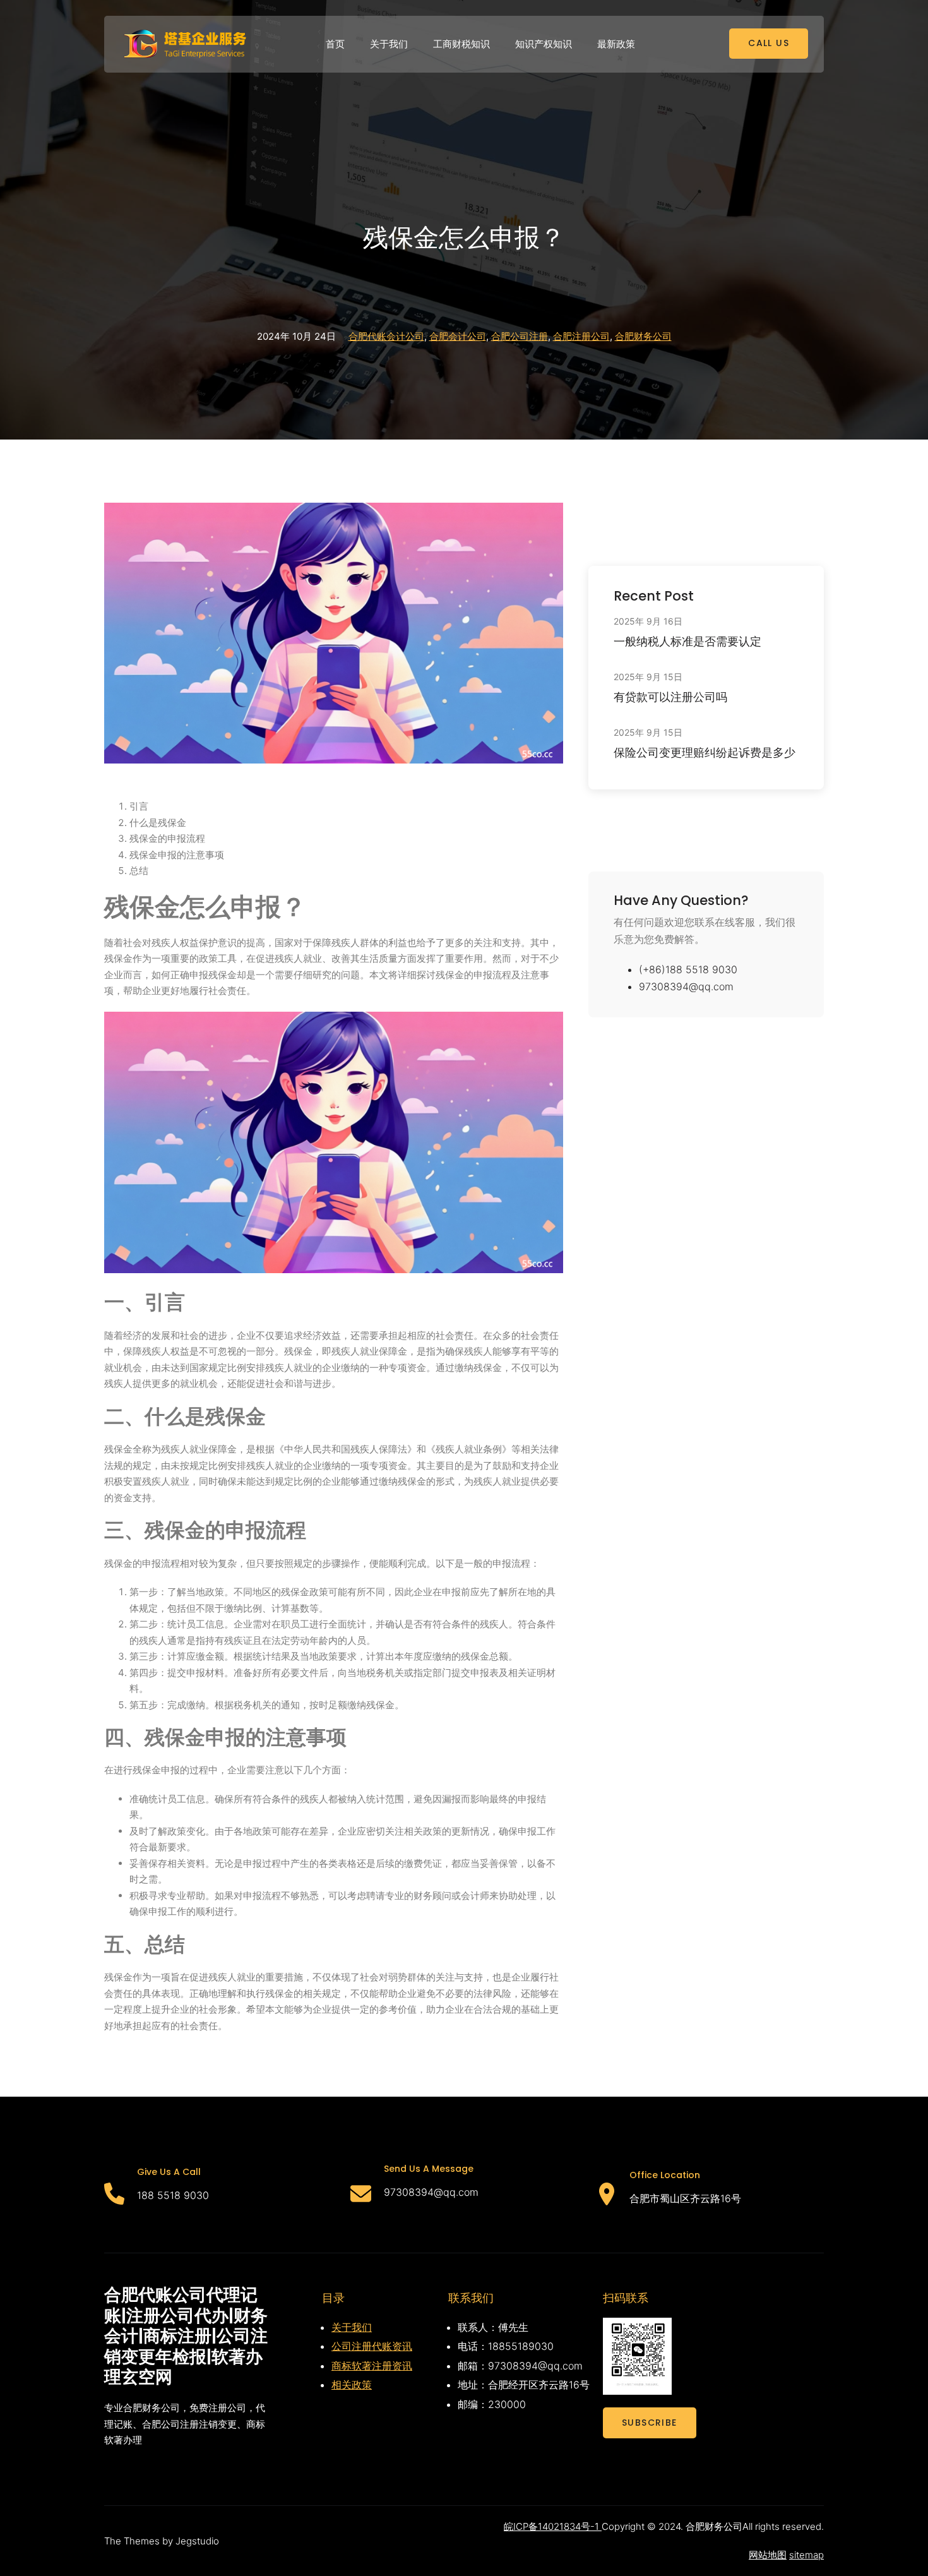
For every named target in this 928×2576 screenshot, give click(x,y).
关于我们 (352, 2327)
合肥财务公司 (643, 336)
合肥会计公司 (458, 336)
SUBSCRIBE (650, 2423)
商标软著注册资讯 (372, 2366)
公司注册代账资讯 (372, 2346)
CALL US (769, 43)
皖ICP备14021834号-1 (553, 2526)
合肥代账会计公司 (386, 336)
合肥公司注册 (520, 336)
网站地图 (768, 2555)
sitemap (806, 2555)
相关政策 (352, 2385)
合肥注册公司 (581, 336)
